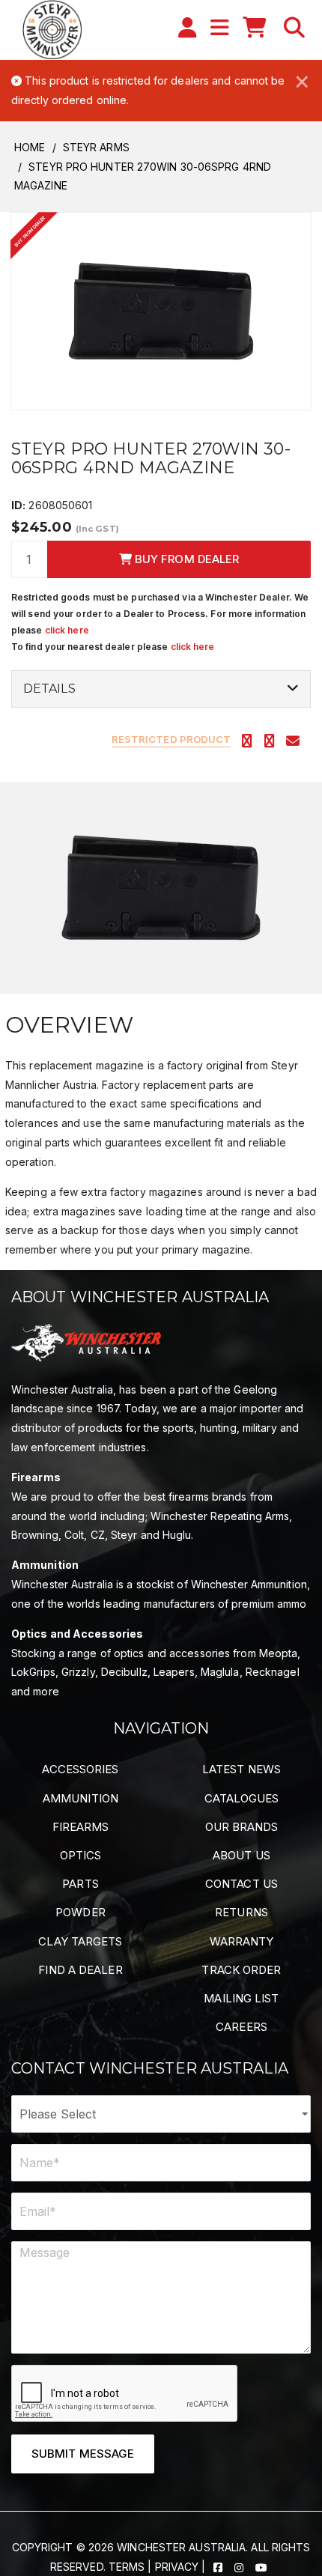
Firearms (81, 1827)
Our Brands (242, 1827)
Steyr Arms (96, 147)
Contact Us (241, 1884)
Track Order (241, 1970)
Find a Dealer (80, 1970)
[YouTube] (261, 2567)
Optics (81, 1855)
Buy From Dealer (186, 559)
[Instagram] (240, 2567)
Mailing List (241, 1998)
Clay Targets (80, 1941)
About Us (241, 1855)
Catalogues (242, 1798)
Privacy (177, 2567)
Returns (241, 1912)
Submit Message (83, 2454)
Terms (127, 2567)
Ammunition (80, 1798)
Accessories (80, 1769)
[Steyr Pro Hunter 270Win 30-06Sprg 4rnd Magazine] (161, 310)
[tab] (161, 689)
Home (30, 147)
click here (67, 630)
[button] (294, 28)
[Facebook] (219, 2567)
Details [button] (49, 689)
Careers (241, 2027)
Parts (80, 1884)
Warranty (242, 1941)
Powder (80, 1912)
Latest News (241, 1769)
